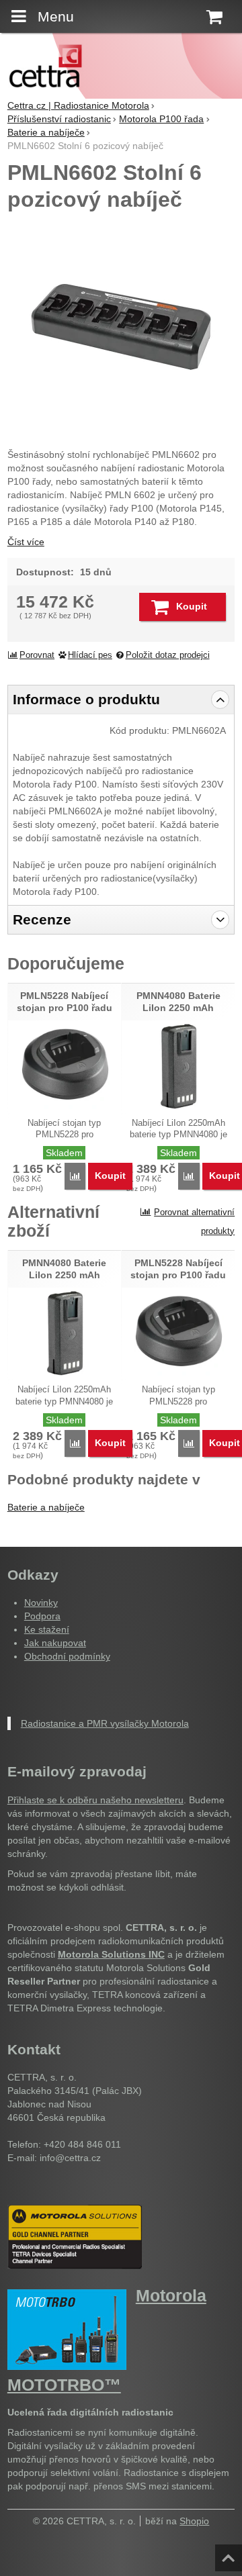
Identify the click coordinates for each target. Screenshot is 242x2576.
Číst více (26, 542)
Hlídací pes (90, 655)
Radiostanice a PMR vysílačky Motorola (105, 1723)
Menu (56, 16)
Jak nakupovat (55, 1643)
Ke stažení (47, 1629)
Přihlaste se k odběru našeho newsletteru (95, 1800)
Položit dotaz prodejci (168, 655)
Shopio (194, 2521)
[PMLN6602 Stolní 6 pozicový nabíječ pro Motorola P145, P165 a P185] (121, 327)
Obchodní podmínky (67, 1656)
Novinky (41, 1603)
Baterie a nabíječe (46, 1507)
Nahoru (230, 2554)
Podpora (42, 1616)
